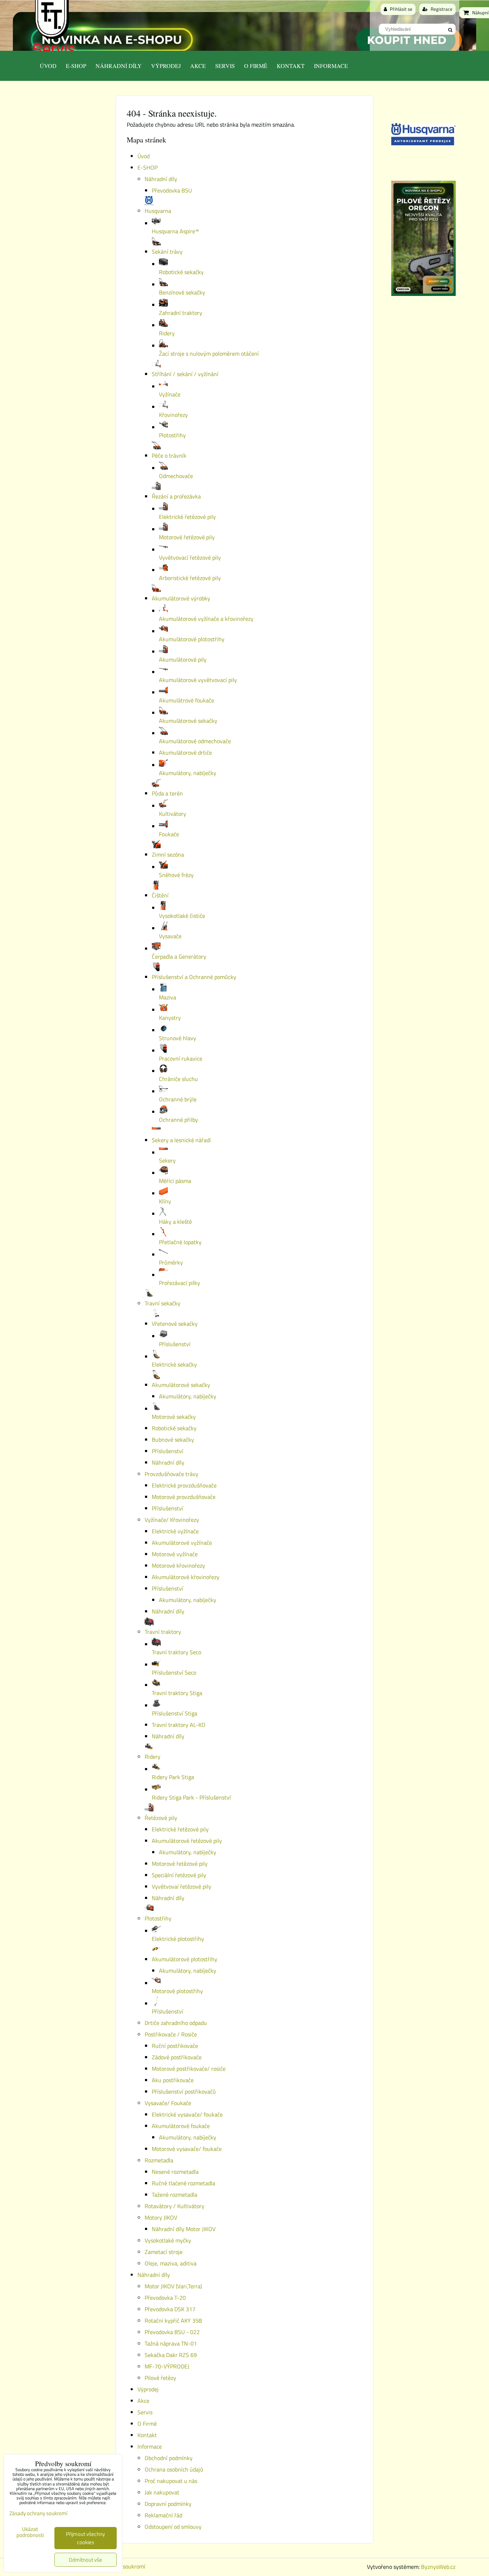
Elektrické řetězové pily (180, 1829)
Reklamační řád (163, 2515)
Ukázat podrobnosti (30, 2532)
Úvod (48, 66)
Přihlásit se (401, 9)
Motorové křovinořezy (178, 1565)
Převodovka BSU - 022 (172, 2332)
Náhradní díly (119, 66)
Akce (198, 66)
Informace (331, 66)
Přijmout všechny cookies (85, 2538)
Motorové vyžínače (175, 1554)
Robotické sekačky (174, 1428)
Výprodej (166, 66)
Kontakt (291, 66)
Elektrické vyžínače (175, 1531)
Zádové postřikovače (177, 2057)
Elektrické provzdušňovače (184, 1485)
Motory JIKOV (161, 2217)
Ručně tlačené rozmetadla (183, 2183)
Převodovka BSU (172, 190)
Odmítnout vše (85, 2560)
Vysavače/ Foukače (168, 2103)
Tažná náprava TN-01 (171, 2343)
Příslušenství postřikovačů (184, 2092)
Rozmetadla (159, 2160)
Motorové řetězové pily (180, 1864)
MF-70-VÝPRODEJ (167, 2366)
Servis (54, 49)
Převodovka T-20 (165, 2298)
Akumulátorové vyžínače (182, 1543)
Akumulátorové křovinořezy (186, 1577)
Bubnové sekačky (173, 1440)
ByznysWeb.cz (438, 2567)
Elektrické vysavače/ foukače (187, 2114)
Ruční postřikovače (175, 2046)
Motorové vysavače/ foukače (187, 2149)
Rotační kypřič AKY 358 (173, 2321)
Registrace (441, 9)
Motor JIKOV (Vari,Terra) (173, 2286)
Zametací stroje (164, 2252)
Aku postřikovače (173, 2080)
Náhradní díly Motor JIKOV (184, 2229)
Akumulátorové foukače (181, 2126)
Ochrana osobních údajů (174, 2469)
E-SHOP (76, 66)
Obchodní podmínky (169, 2458)
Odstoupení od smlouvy (173, 2527)
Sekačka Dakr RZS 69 (171, 2355)
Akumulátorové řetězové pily (187, 1841)
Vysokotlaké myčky (168, 2240)
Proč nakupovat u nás (171, 2481)
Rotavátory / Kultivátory (175, 2206)
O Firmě (256, 66)
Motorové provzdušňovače (184, 1497)
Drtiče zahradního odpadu (176, 2023)
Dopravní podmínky (168, 2504)
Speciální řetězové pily (179, 1875)
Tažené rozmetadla (175, 2195)
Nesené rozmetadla (175, 2172)
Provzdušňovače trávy (171, 1474)
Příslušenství (168, 1451)
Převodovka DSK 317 (170, 2309)
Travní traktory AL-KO (179, 1725)
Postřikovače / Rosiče (171, 2034)
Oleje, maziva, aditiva (171, 2263)
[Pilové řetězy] (423, 294)
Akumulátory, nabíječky (188, 1396)
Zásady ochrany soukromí (38, 2513)
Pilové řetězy (160, 2378)
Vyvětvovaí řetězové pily (181, 1886)
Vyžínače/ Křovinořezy (172, 1520)
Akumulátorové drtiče (185, 753)
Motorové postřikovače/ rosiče (189, 2069)
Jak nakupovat (162, 2492)
